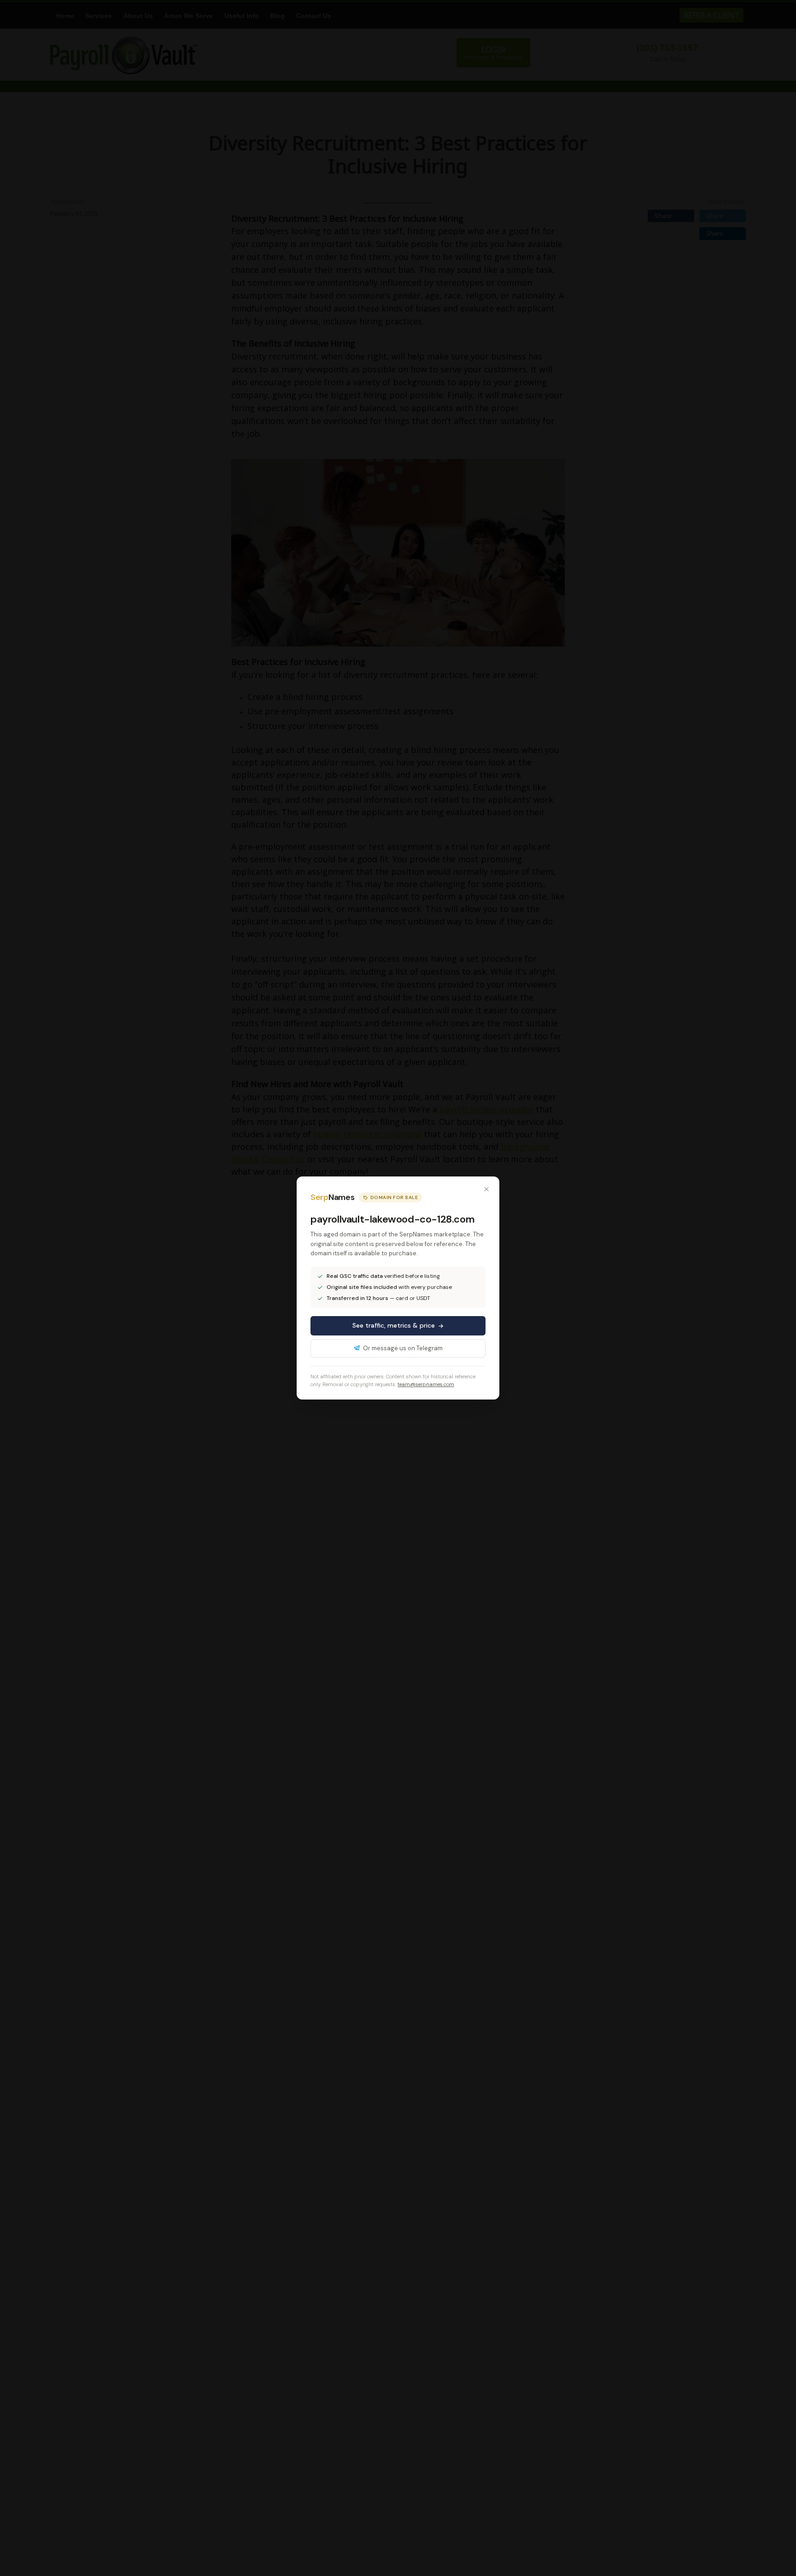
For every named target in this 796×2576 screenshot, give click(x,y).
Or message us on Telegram (403, 1348)
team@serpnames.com (426, 1384)
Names (332, 1197)
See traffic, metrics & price (394, 1325)
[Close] (486, 1189)
